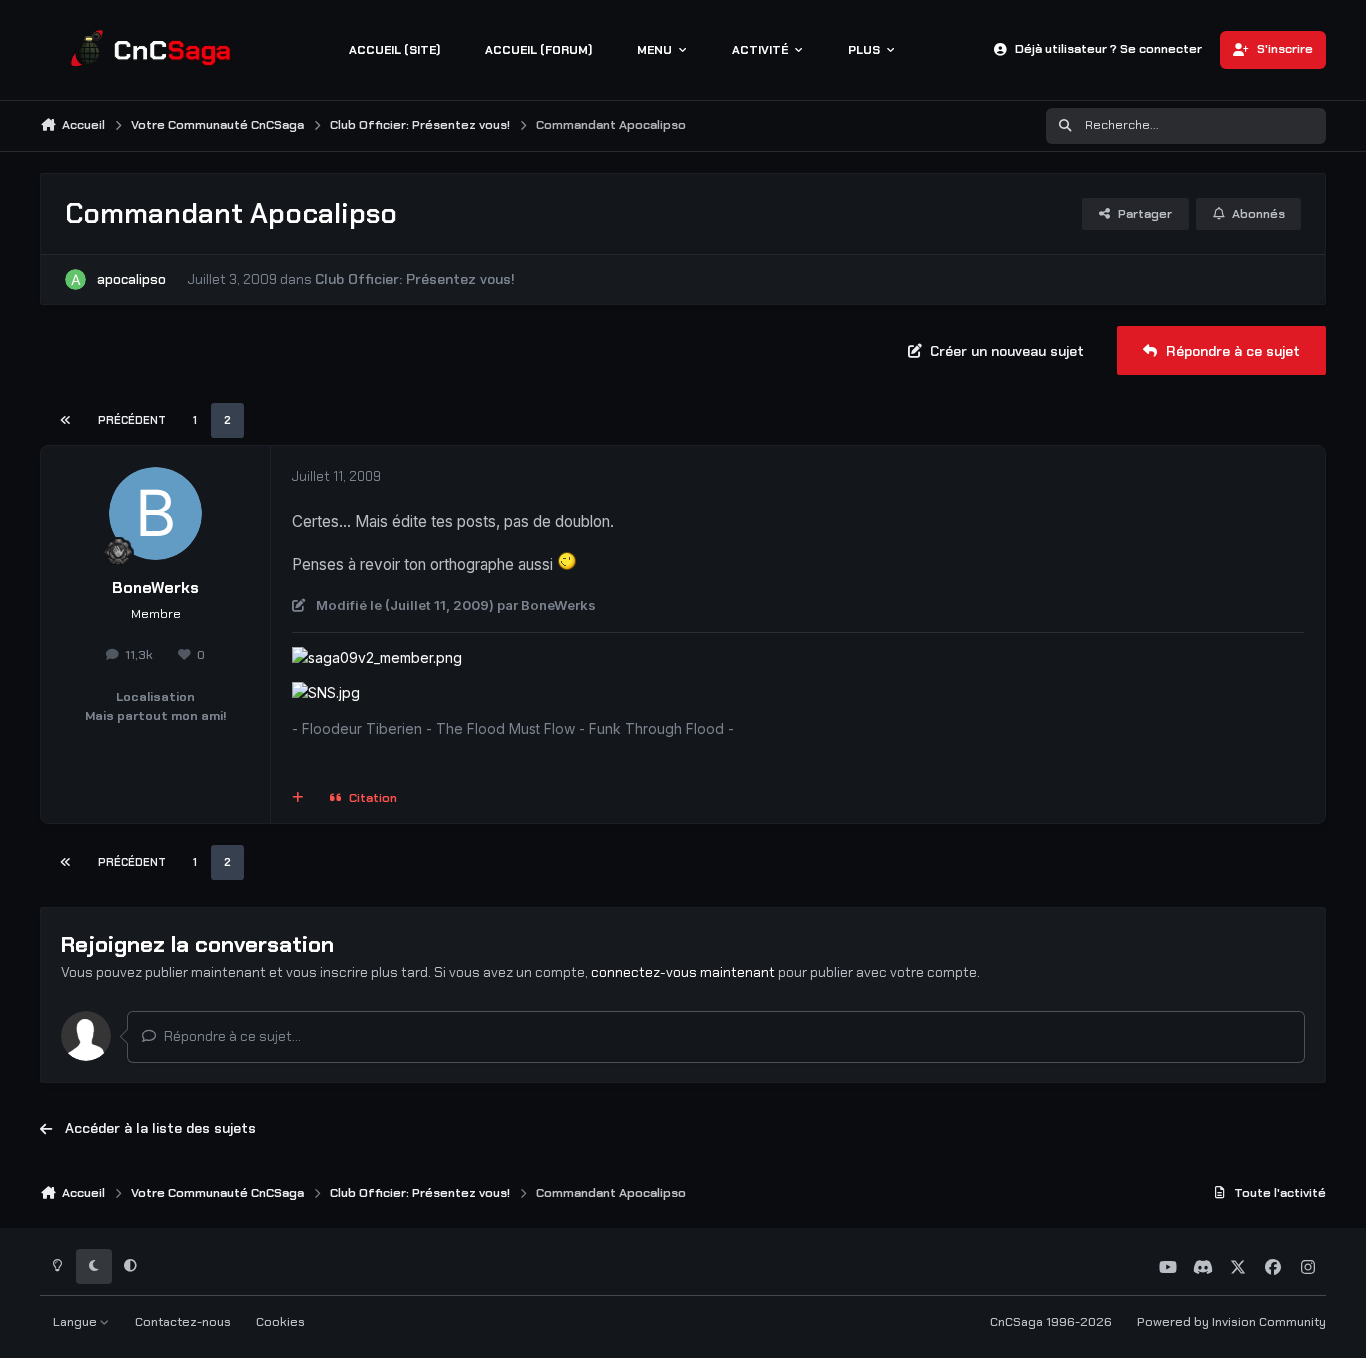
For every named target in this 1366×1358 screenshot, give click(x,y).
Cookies (280, 1322)
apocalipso (131, 279)
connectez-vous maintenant (683, 972)
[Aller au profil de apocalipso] (75, 279)
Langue (76, 1322)
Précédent (132, 420)
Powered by (1231, 1322)
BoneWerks (155, 588)
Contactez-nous (183, 1322)
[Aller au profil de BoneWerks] (156, 514)
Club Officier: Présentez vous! (415, 279)
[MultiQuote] (298, 799)
